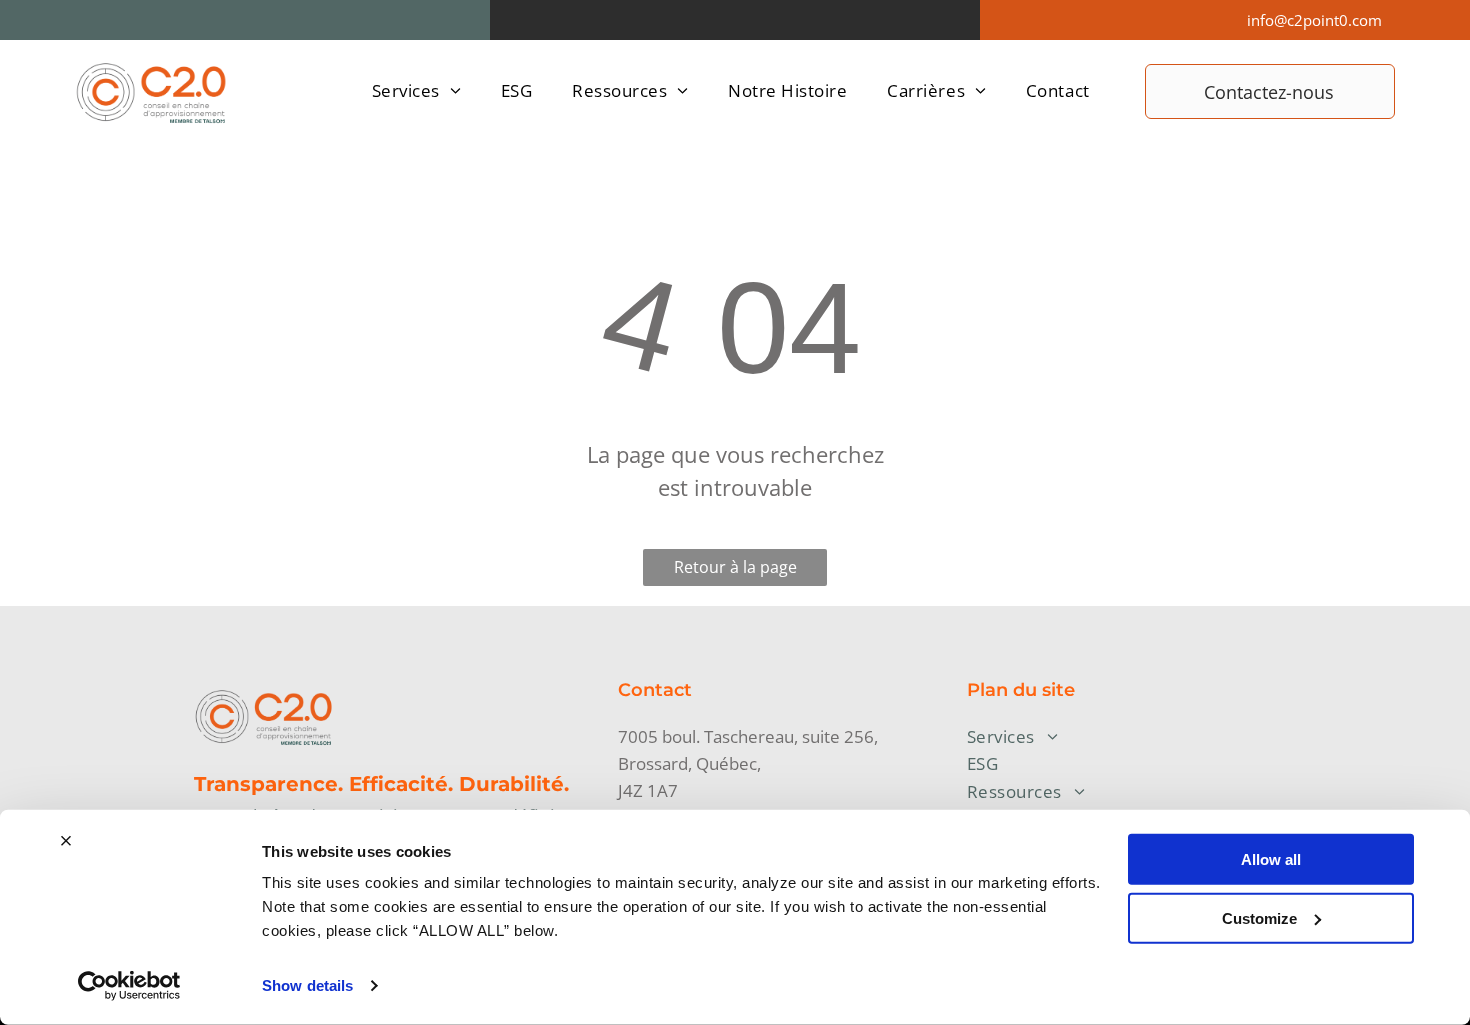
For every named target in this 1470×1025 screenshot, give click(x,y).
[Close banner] (66, 841)
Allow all (1271, 859)
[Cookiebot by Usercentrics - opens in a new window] (129, 986)
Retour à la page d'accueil (735, 571)
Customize (1259, 917)
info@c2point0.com (1314, 20)
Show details (307, 985)
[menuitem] (416, 91)
